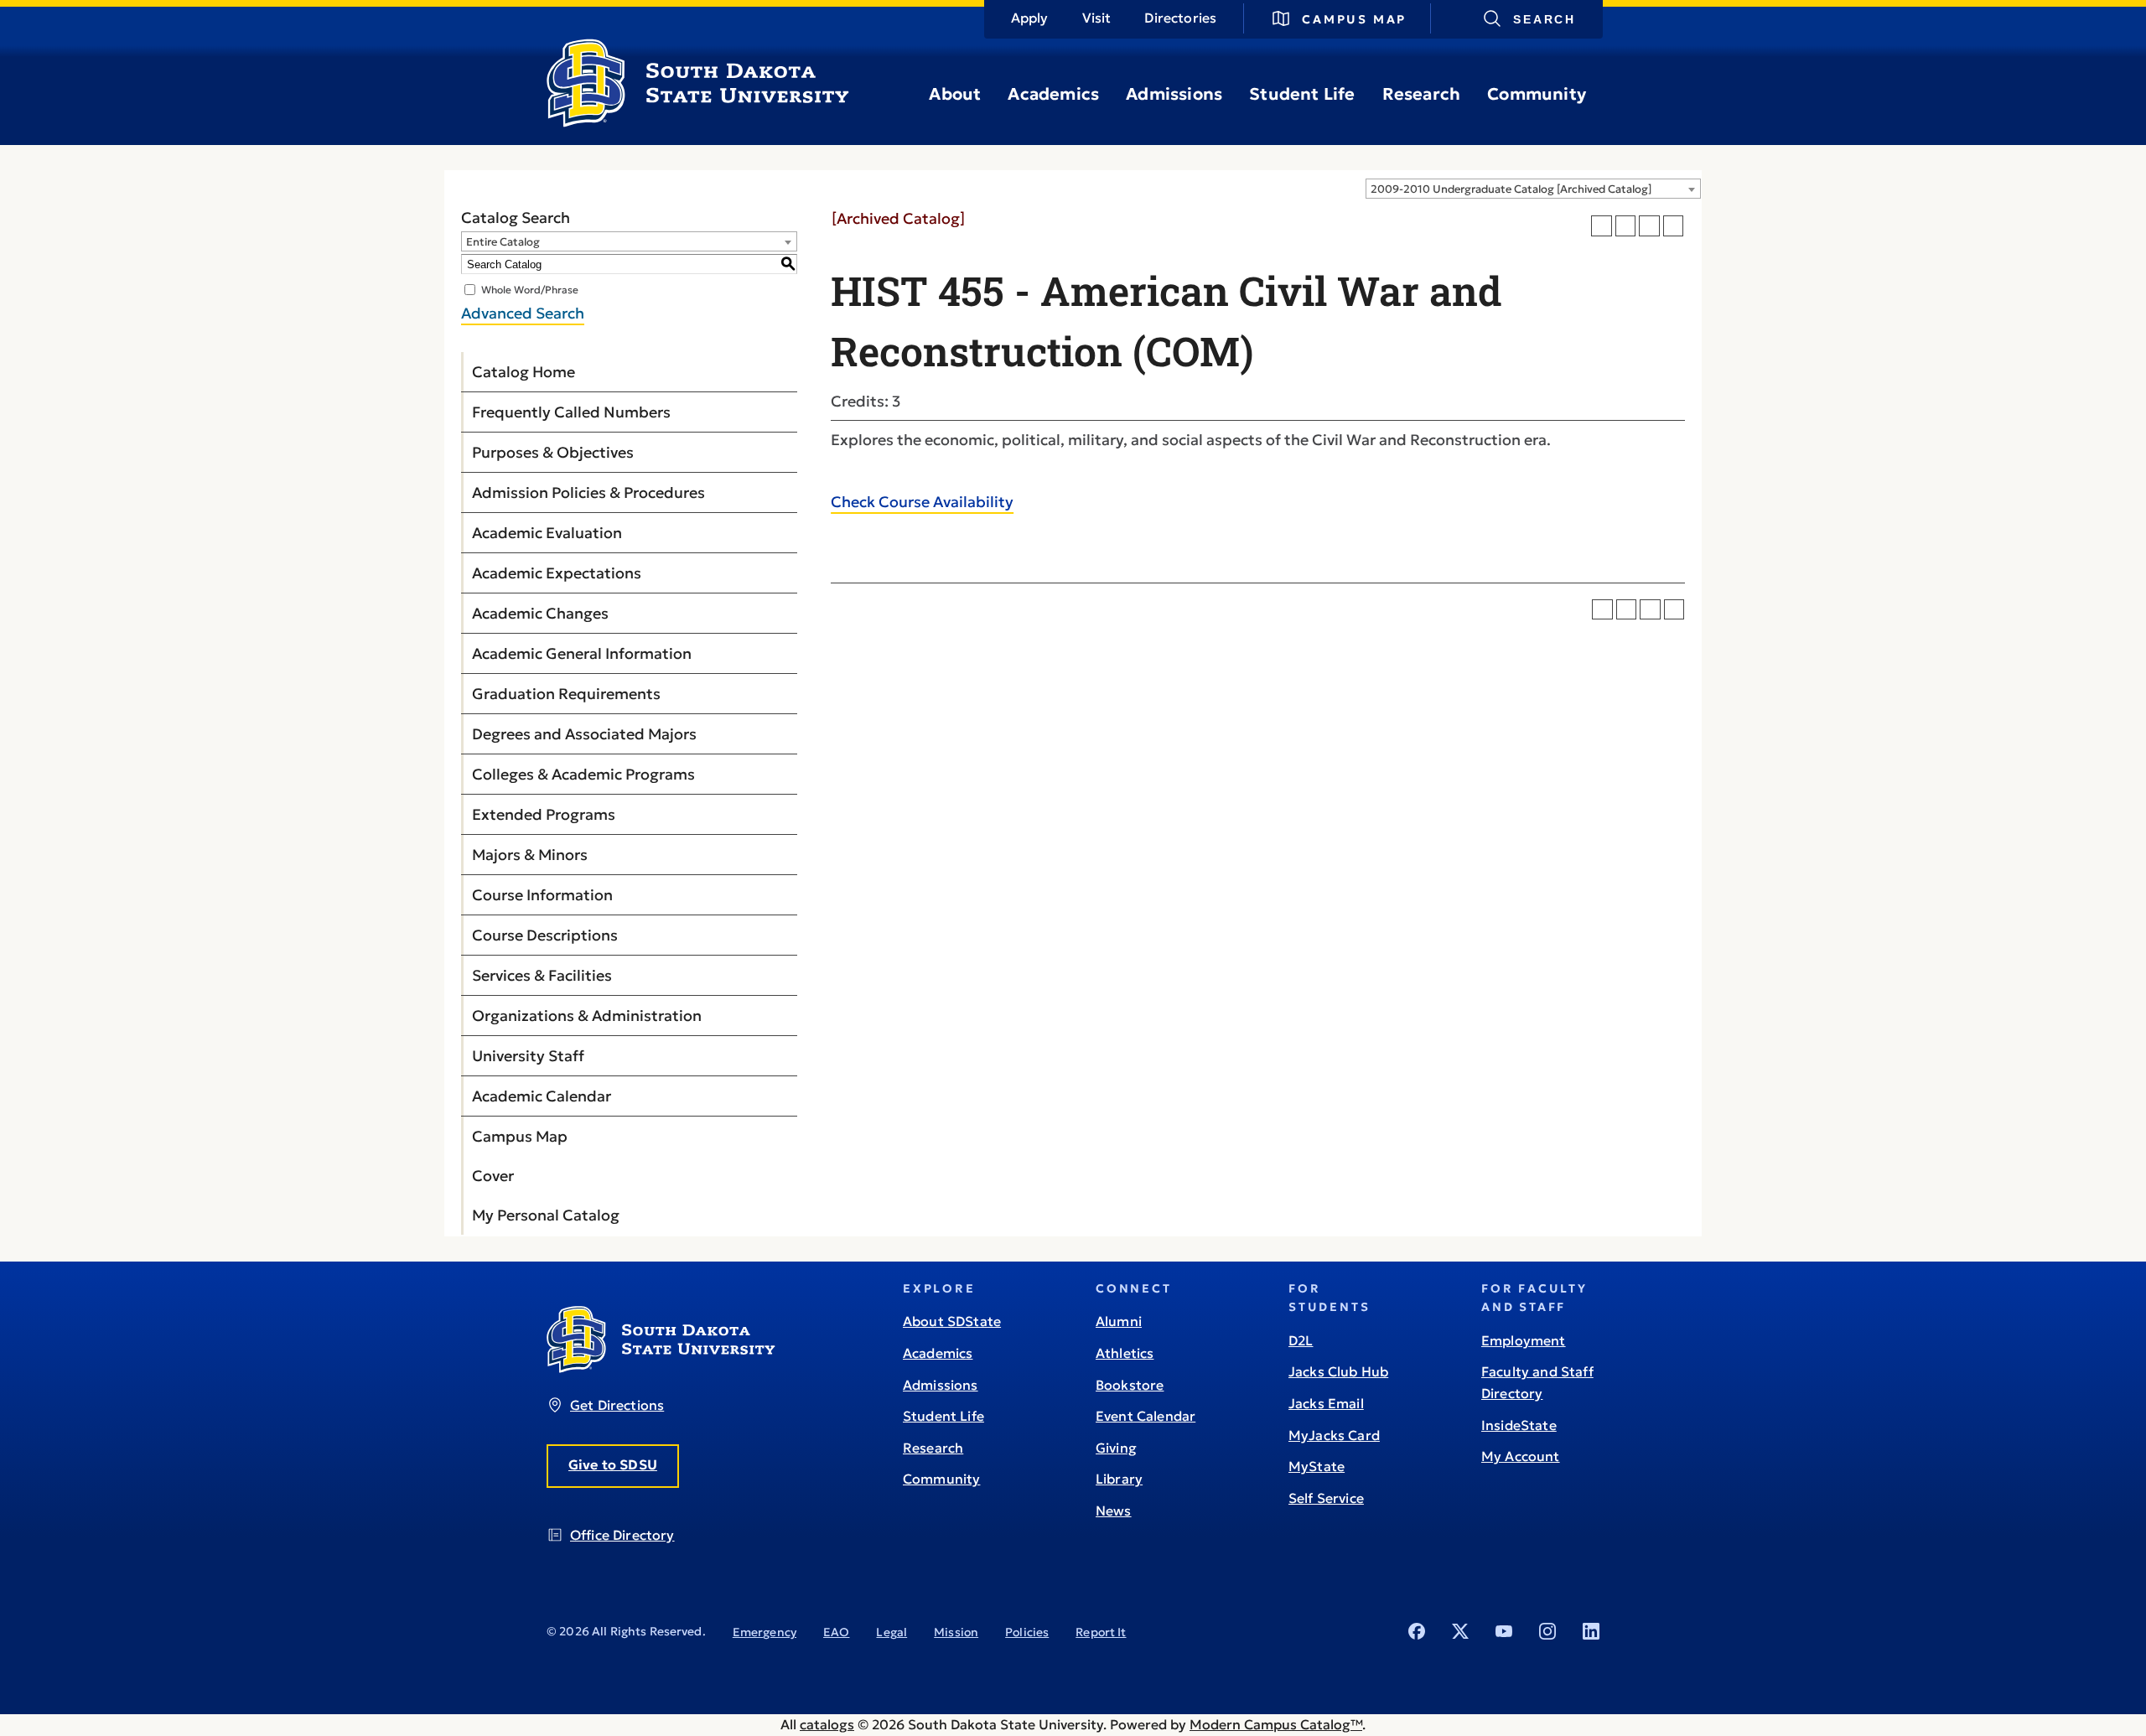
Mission (956, 1632)
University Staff (528, 1056)
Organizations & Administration (587, 1016)
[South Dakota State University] (661, 1368)
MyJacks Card (1334, 1435)
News (1114, 1511)
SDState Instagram (1547, 1631)
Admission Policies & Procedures (588, 492)
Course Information (542, 895)
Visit (1097, 18)
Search (1545, 19)
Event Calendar (1146, 1416)
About (955, 94)
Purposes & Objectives (553, 452)
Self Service (1326, 1498)
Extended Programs (544, 814)
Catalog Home (524, 372)
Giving (1116, 1448)
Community (1537, 94)
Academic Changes (540, 613)
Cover (493, 1176)
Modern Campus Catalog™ (1276, 1724)
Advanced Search (523, 313)
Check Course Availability (922, 502)
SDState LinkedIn (1591, 1631)
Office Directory (622, 1535)
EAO (836, 1632)
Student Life (1302, 94)
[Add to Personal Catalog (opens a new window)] (1602, 226)
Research (1422, 94)
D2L (1301, 1340)
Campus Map (1354, 19)
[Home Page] (698, 121)
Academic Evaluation (547, 533)
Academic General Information (582, 653)
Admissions (1174, 94)
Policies (1027, 1632)
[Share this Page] (1626, 226)
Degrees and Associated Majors (584, 734)
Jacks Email (1326, 1403)
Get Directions (617, 1405)
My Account (1521, 1456)
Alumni (1119, 1321)
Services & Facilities (542, 975)
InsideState (1519, 1425)
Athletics (1125, 1353)
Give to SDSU (613, 1464)
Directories (1180, 18)
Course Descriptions (545, 935)
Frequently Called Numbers (571, 412)
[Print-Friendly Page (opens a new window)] (1649, 226)
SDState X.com (1460, 1631)
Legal (892, 1632)
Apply (1030, 18)
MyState (1317, 1466)
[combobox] (1533, 189)
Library (1119, 1479)
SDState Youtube (1504, 1631)
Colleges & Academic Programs (583, 774)
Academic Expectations (557, 573)
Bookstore (1130, 1385)
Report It (1101, 1632)
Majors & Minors (530, 855)
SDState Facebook (1417, 1631)
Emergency (765, 1632)
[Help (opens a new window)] (1674, 226)
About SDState (952, 1321)
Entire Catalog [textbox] (503, 242)
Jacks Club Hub (1338, 1371)
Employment (1524, 1340)
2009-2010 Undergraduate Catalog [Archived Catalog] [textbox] (1511, 189)
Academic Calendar (542, 1096)
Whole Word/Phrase (530, 290)
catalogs (827, 1724)
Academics (1053, 94)
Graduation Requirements (566, 694)
